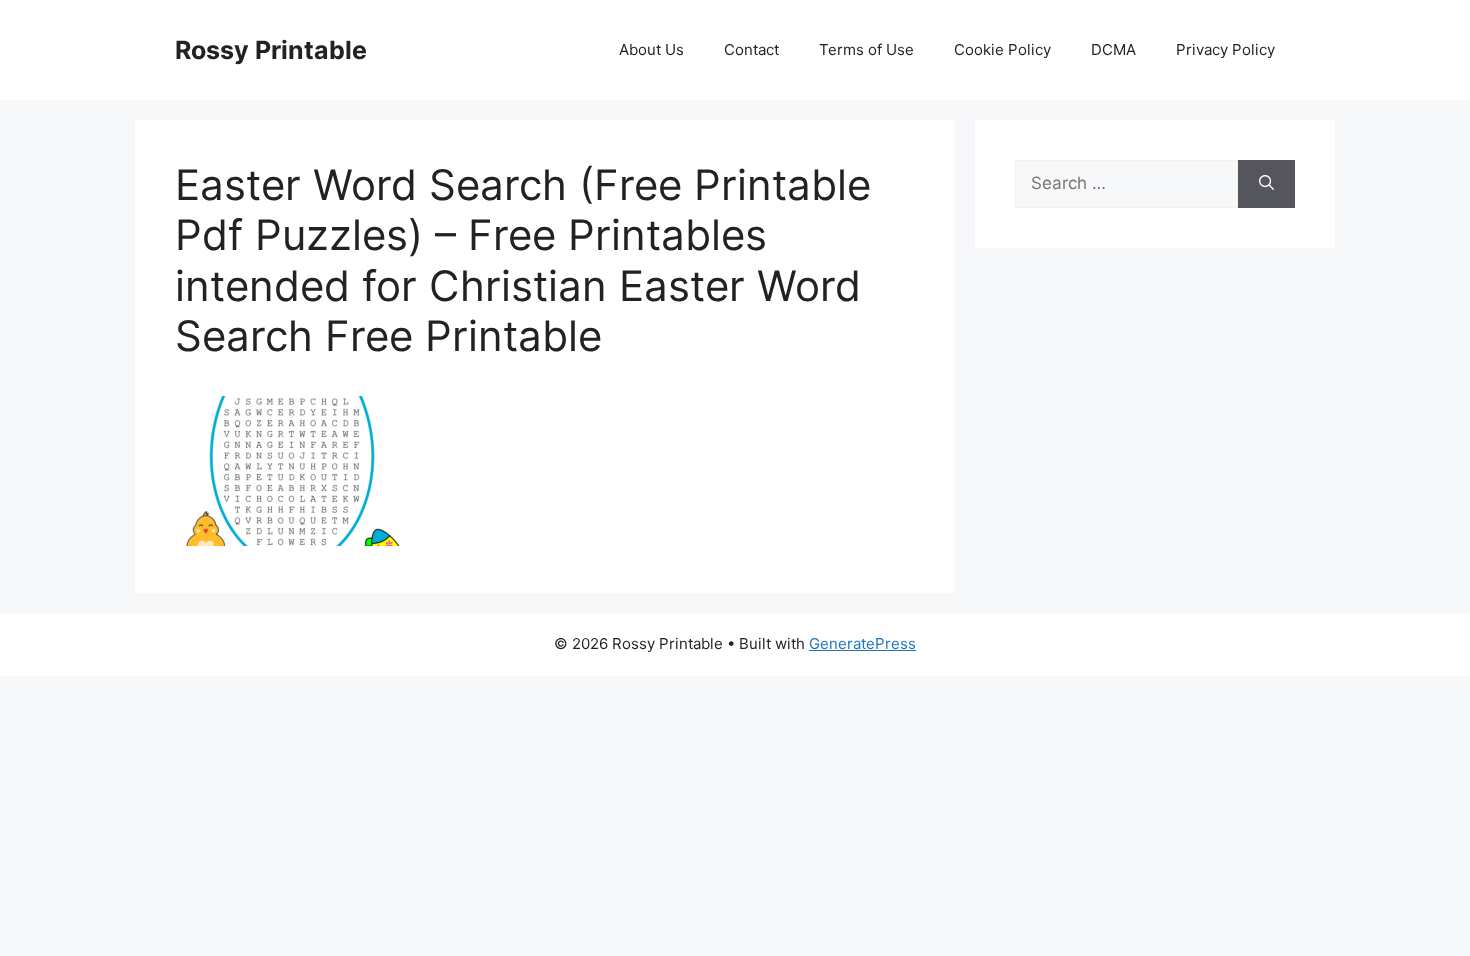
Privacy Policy (1225, 49)
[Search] (1266, 184)
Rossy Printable (271, 50)
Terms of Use (866, 49)
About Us (651, 49)
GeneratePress (862, 643)
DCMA (1113, 49)
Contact (751, 49)
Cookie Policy (1002, 49)
